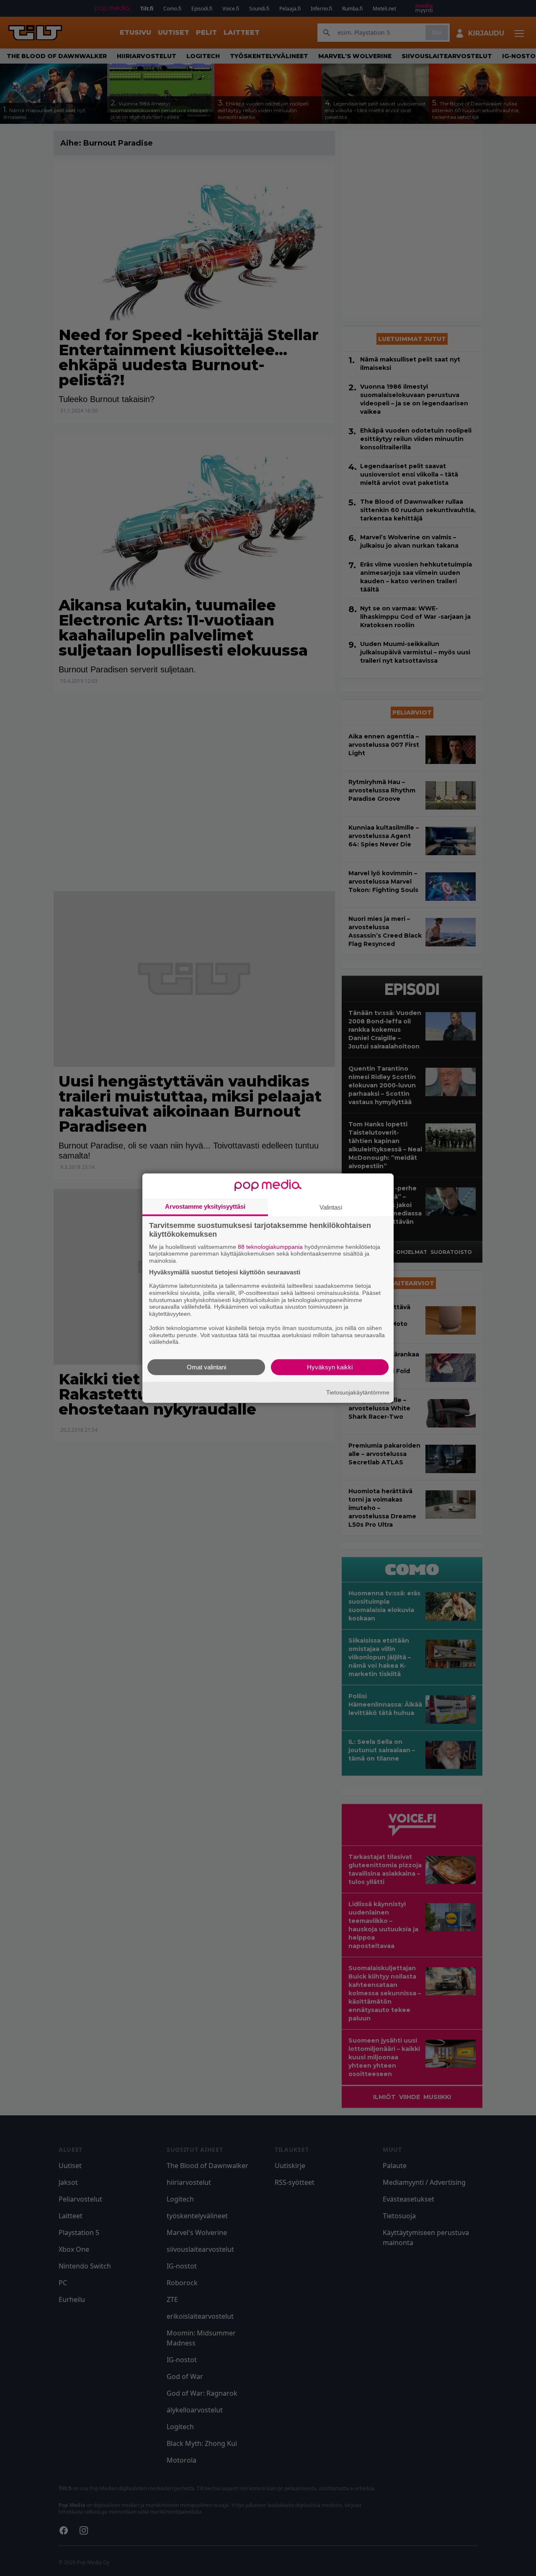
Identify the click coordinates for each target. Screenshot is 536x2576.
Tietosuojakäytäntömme (358, 1392)
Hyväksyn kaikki (330, 1367)
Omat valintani (206, 1367)
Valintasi (331, 1207)
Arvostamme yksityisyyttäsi (205, 1206)
